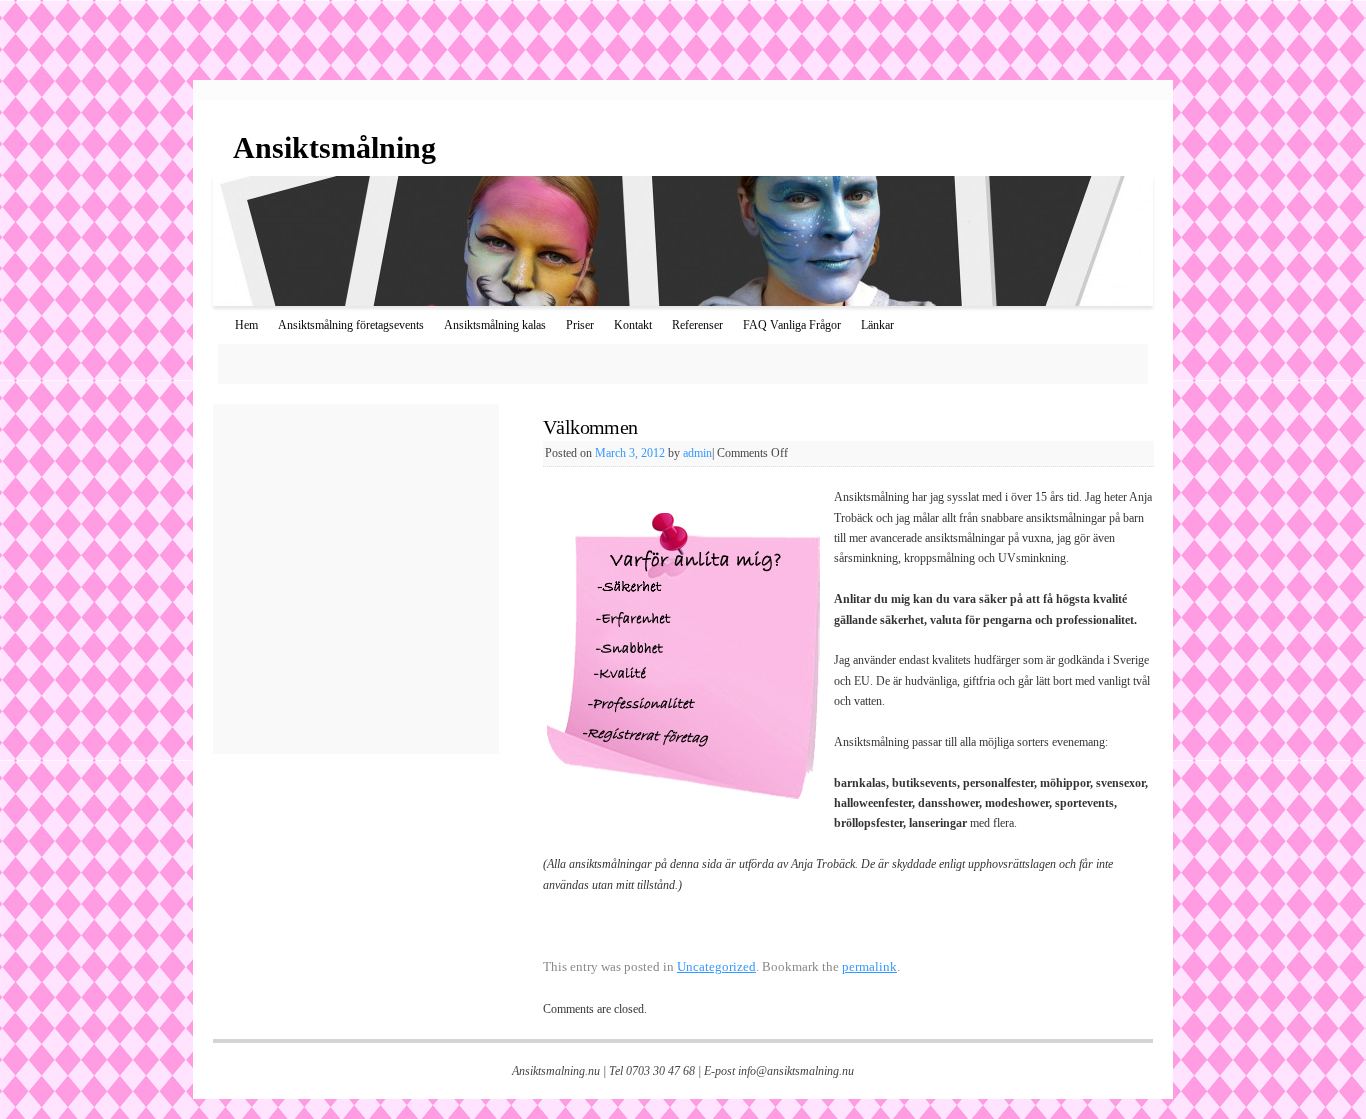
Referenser (697, 325)
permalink (869, 966)
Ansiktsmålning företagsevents (351, 325)
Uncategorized (716, 966)
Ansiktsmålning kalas (495, 325)
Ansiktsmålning (334, 147)
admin (697, 453)
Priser (580, 325)
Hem (246, 325)
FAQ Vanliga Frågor (792, 325)
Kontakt (633, 325)
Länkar (877, 325)
